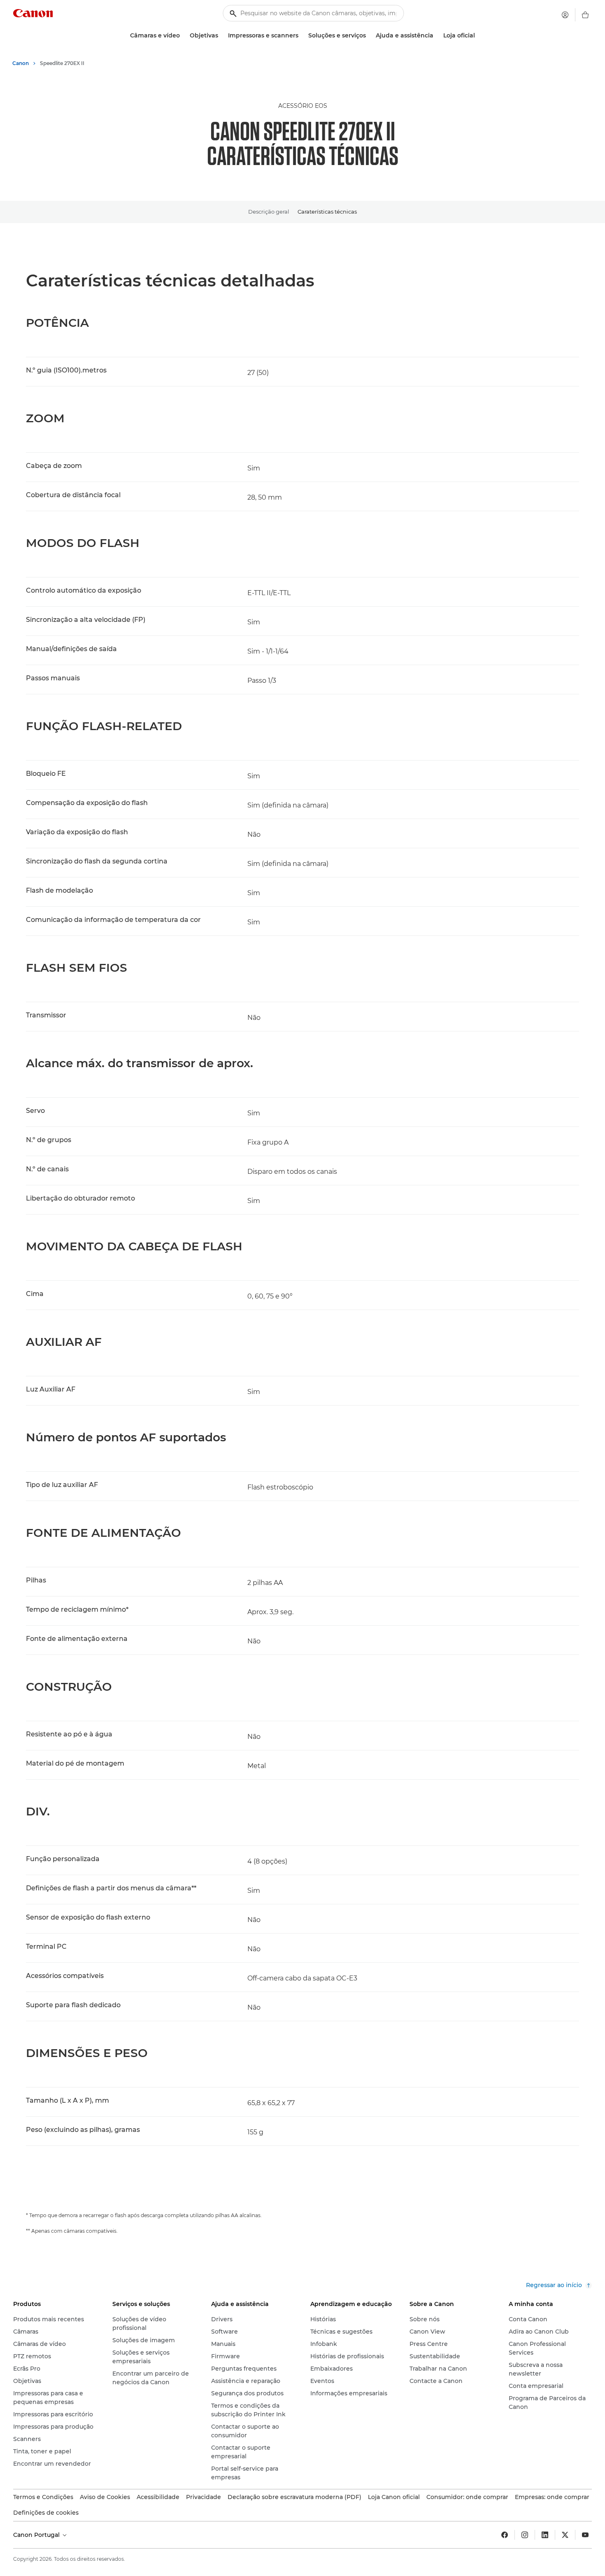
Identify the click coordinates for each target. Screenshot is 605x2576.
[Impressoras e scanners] (302, 36)
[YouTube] (585, 2535)
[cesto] (585, 15)
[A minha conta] (565, 15)
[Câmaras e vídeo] (183, 36)
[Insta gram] (525, 2535)
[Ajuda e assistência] (437, 36)
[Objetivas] (221, 36)
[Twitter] (565, 2535)
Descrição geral (269, 212)
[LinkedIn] (545, 2535)
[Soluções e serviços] (369, 36)
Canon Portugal (37, 2535)
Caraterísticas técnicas (327, 212)
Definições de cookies (46, 2513)
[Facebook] (505, 2535)
